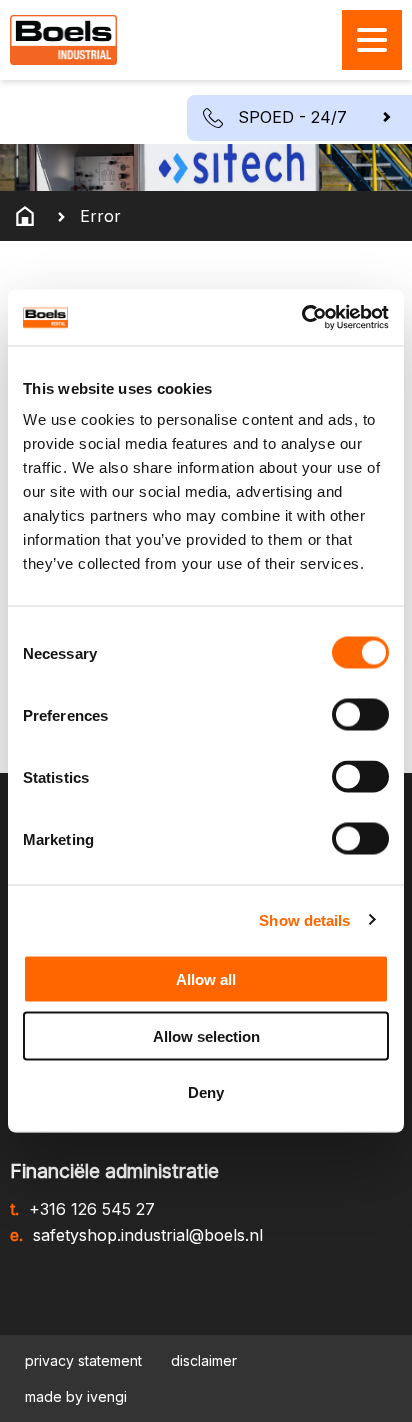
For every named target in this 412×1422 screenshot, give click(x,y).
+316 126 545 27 (92, 1209)
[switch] (360, 715)
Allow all (206, 979)
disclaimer (204, 1360)
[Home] (25, 216)
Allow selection (206, 1035)
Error (100, 216)
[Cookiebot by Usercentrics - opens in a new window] (301, 318)
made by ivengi (76, 1396)
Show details (304, 919)
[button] (299, 118)
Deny (206, 1092)
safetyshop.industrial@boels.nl (148, 1235)
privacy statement (83, 1360)
